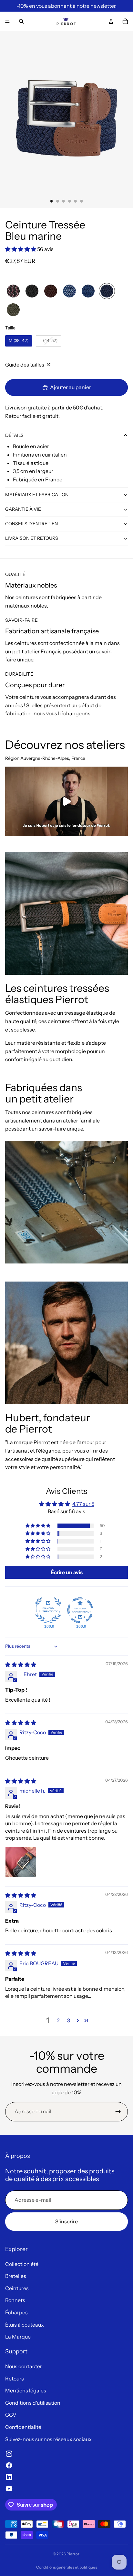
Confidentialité (23, 2427)
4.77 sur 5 (83, 1504)
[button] (21, 249)
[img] (21, 1665)
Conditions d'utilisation (33, 2403)
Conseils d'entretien (31, 524)
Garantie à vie (23, 509)
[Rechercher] (21, 21)
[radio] (13, 291)
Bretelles (16, 2276)
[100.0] (48, 1610)
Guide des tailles (25, 365)
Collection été (22, 2264)
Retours (15, 2379)
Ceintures (17, 2288)
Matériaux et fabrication (37, 495)
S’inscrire (66, 2221)
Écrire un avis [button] (67, 1572)
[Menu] (7, 21)
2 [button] (58, 2020)
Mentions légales (26, 2390)
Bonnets (15, 2300)
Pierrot (73, 2554)
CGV (11, 2415)
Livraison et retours (32, 538)
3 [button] (69, 2020)
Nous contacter (24, 2366)
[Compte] (111, 21)
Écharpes (16, 2312)
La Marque (18, 2337)
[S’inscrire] (118, 2112)
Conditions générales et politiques (67, 2567)
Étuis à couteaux (25, 2325)
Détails (14, 435)
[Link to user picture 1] (21, 1862)
